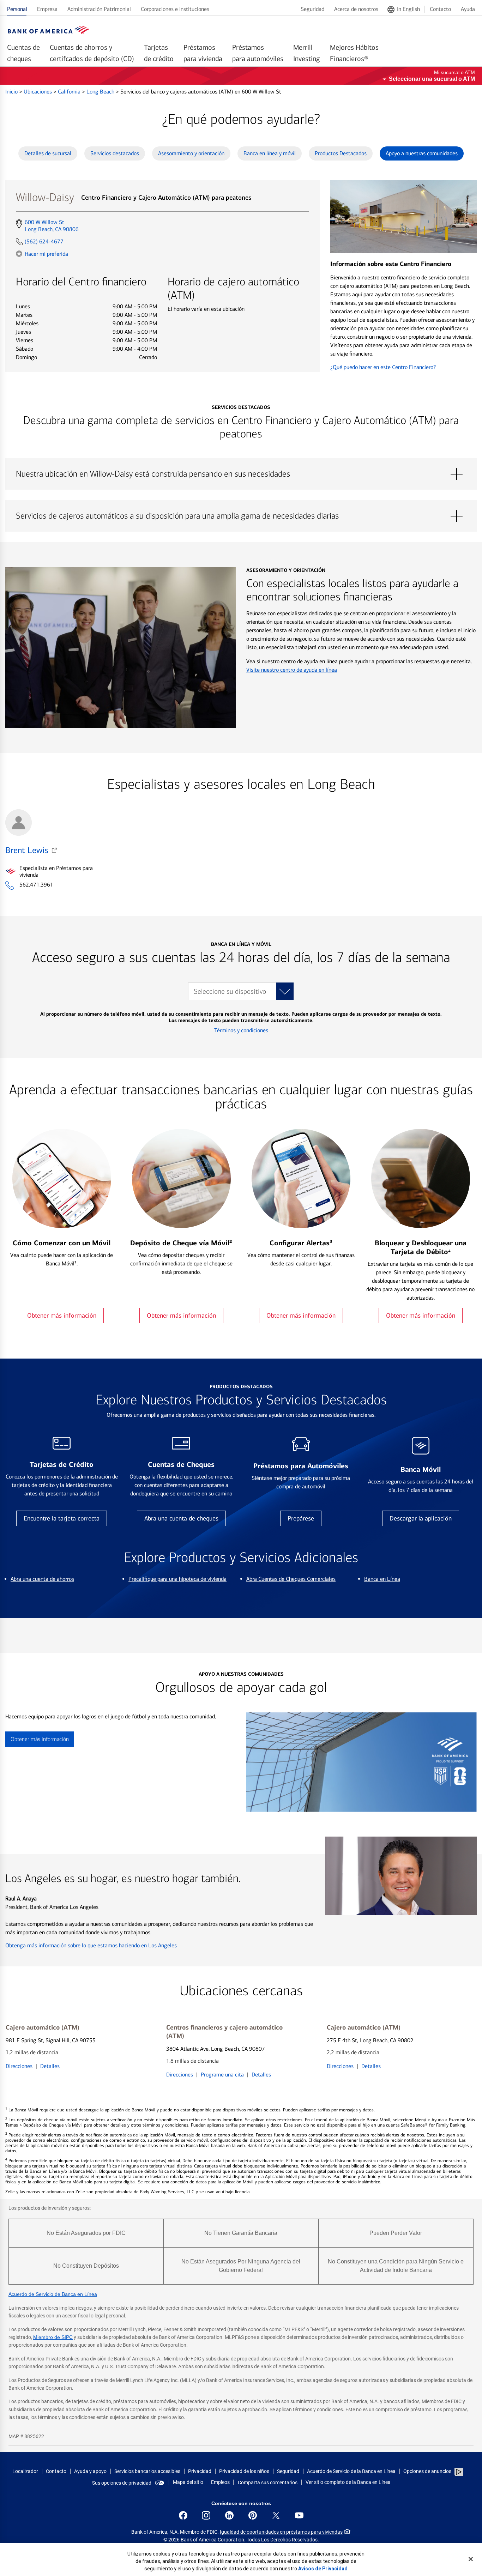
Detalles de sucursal (48, 153)
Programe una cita (222, 2075)
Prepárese (301, 1518)
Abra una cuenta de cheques (181, 1518)
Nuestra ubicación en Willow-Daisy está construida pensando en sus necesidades (241, 474)
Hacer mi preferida (46, 254)
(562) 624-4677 (44, 241)
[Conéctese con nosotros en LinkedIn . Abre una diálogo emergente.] (229, 2515)
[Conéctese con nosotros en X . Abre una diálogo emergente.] (276, 2515)
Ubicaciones (38, 92)
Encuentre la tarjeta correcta (62, 1518)
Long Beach (101, 92)
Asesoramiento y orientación (191, 153)
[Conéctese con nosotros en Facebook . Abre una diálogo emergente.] (183, 2515)
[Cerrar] (471, 2559)
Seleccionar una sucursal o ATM (432, 79)
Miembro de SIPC (53, 2337)
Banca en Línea (382, 1579)
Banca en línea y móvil (270, 153)
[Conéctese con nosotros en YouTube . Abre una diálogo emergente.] (299, 2515)
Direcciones (19, 2066)
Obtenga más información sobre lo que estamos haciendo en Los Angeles (91, 1945)
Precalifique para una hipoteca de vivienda (177, 1579)
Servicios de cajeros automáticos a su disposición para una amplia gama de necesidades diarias (241, 516)
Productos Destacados (341, 153)
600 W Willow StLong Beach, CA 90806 (52, 226)
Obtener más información (62, 1316)
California (70, 92)
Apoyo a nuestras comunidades (422, 153)
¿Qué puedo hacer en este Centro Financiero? (383, 367)
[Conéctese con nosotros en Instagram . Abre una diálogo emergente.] (206, 2515)
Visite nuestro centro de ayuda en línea (292, 670)
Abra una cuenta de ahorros (42, 1579)
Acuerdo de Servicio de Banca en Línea (53, 2294)
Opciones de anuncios (428, 2471)
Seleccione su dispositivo (230, 991)
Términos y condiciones (241, 1030)
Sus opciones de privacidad (122, 2483)
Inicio (12, 92)
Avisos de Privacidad (323, 2569)
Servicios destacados (115, 153)
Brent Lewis (27, 850)
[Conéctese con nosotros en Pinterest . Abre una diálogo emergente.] (253, 2515)
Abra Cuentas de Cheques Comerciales (291, 1579)
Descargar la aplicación (421, 1518)
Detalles (50, 2066)
